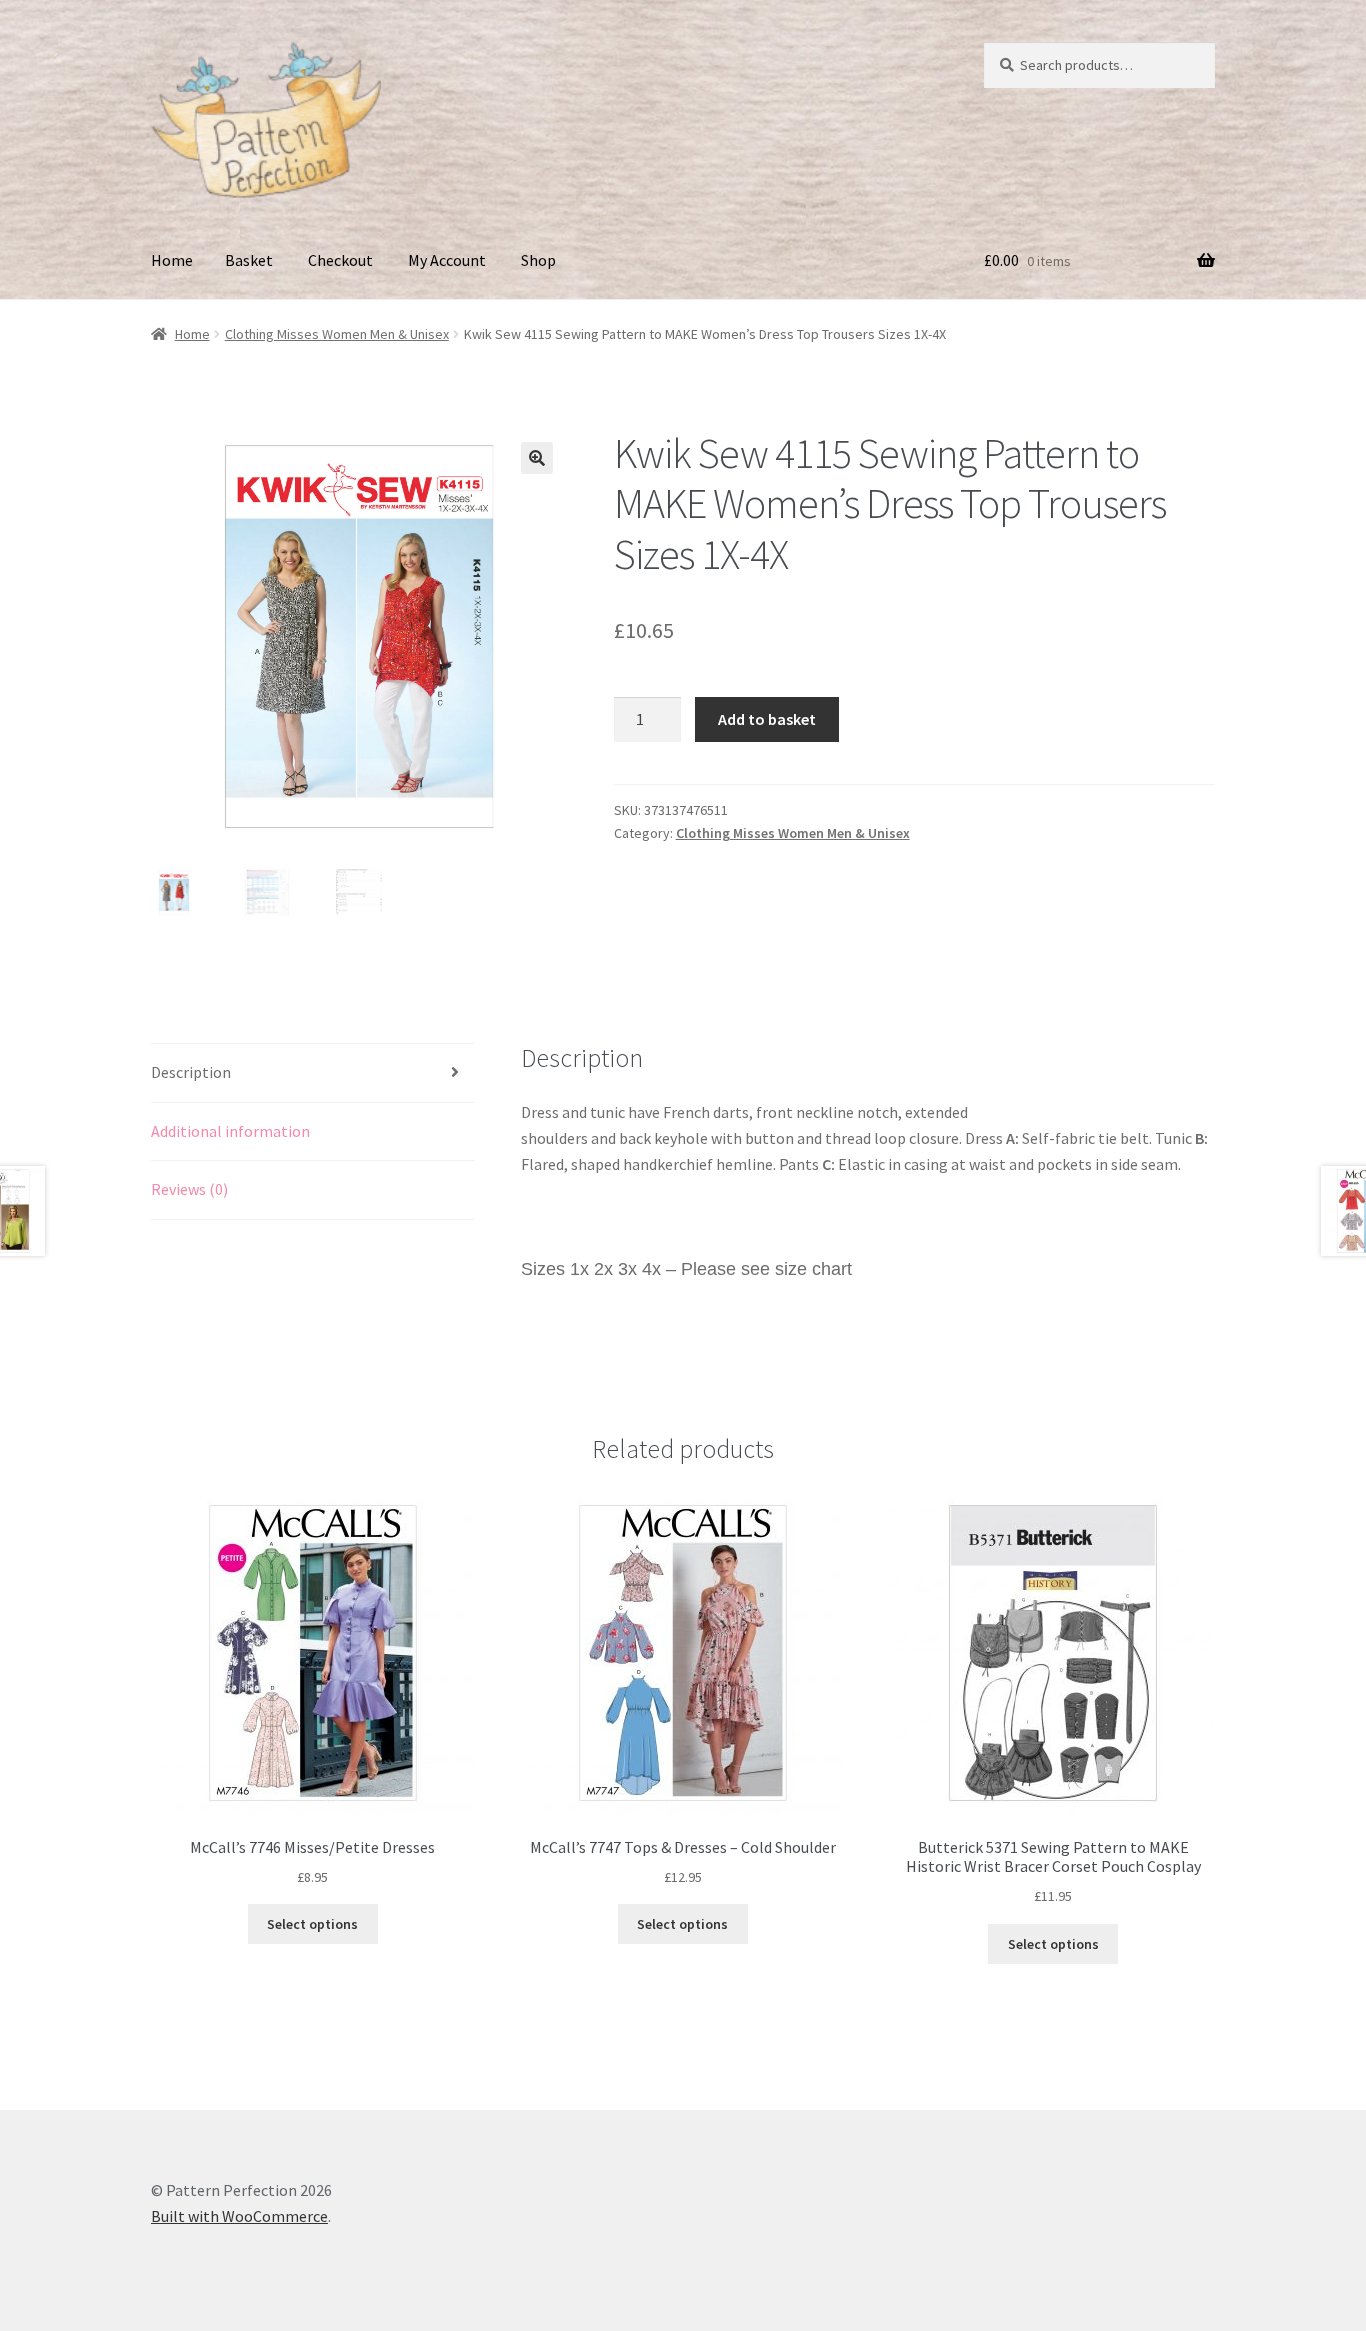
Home (172, 260)
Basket (249, 260)
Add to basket (767, 719)
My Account (447, 260)
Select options (312, 1924)
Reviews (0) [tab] (189, 1189)
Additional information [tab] (230, 1131)
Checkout (340, 260)
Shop (538, 260)
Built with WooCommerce (239, 2216)
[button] (537, 458)
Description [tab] (191, 1072)
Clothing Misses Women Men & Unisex (337, 334)
